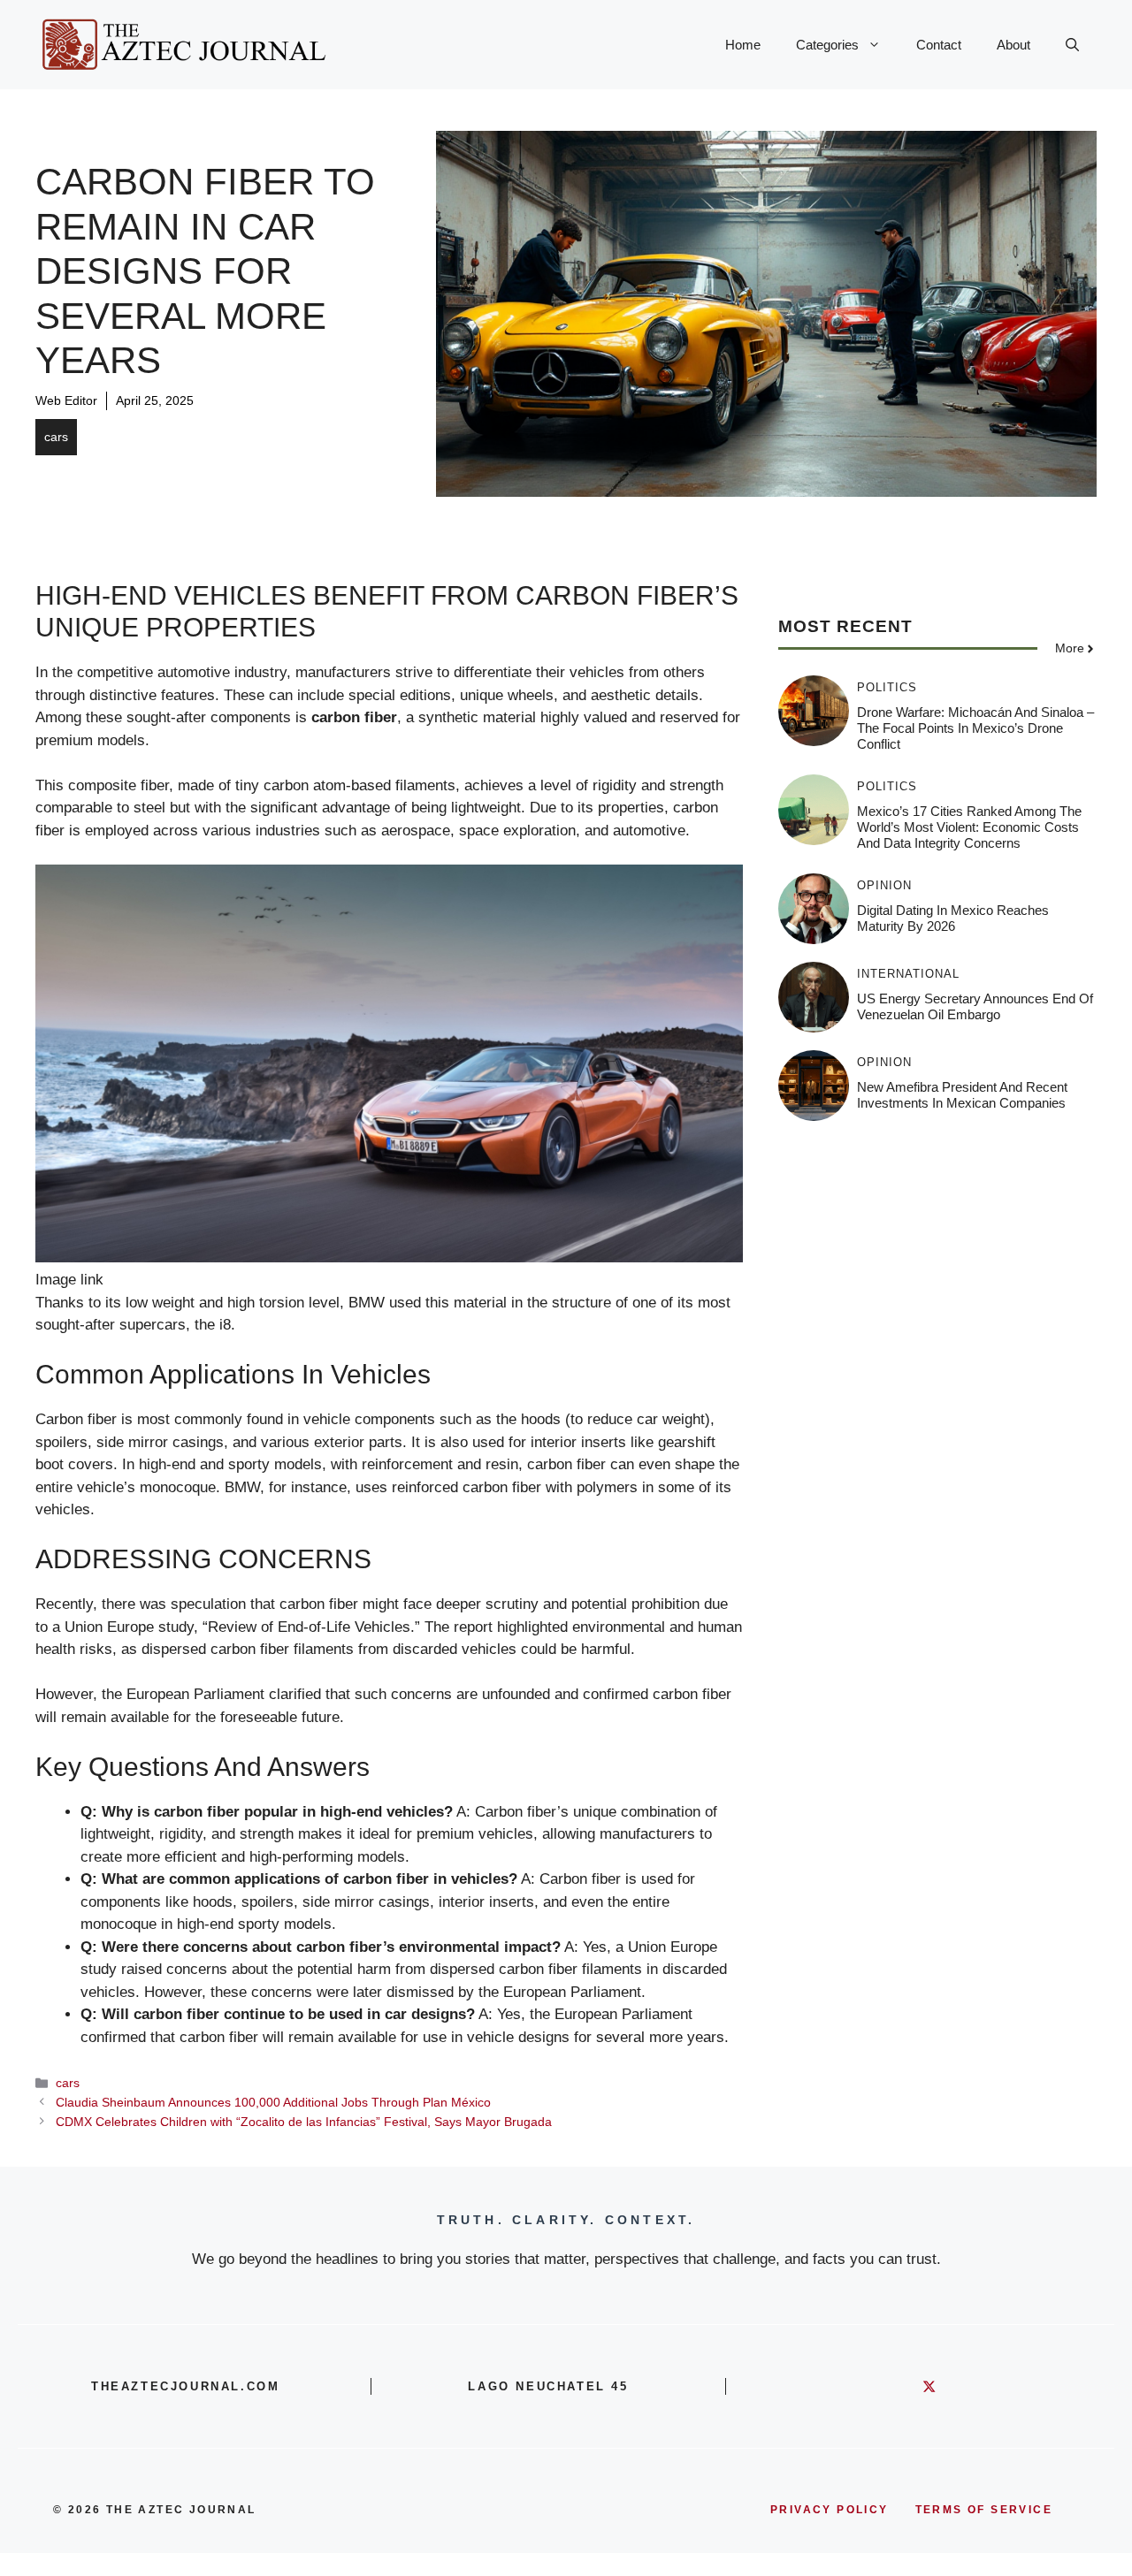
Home (743, 45)
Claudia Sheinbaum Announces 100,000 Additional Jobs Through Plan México (273, 2102)
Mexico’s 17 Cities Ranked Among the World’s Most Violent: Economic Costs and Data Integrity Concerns (969, 827)
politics (887, 687)
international (908, 974)
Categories (827, 45)
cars (56, 437)
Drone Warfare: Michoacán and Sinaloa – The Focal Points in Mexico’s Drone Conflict (975, 728)
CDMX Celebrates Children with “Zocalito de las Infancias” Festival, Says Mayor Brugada (304, 2122)
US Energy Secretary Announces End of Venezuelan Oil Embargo (975, 1006)
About (1013, 45)
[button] (1072, 45)
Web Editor (66, 400)
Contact (939, 45)
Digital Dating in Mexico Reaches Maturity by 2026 (953, 918)
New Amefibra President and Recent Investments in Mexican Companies (962, 1095)
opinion (884, 885)
